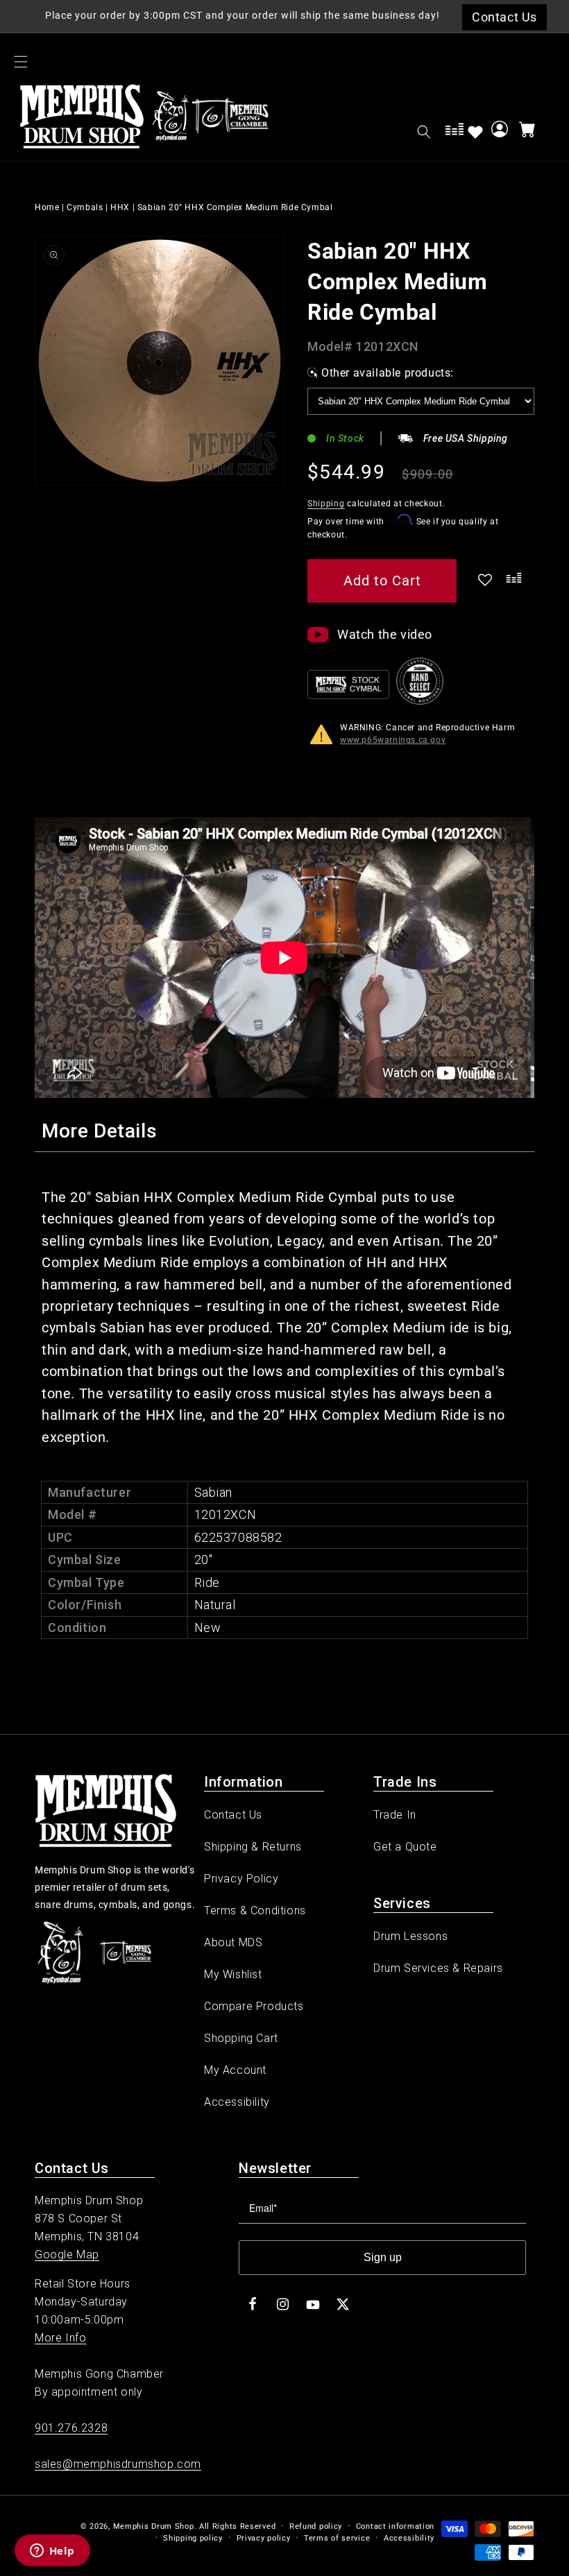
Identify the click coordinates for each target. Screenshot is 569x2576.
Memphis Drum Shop (154, 2526)
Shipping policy (193, 2538)
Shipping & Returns (253, 1847)
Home (47, 207)
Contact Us (233, 1815)
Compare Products (254, 2006)
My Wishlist (233, 1974)
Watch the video (385, 634)
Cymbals (85, 207)
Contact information (395, 2526)
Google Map (67, 2255)
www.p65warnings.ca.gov (393, 740)
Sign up (383, 2257)
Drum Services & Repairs (438, 1968)
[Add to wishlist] (475, 132)
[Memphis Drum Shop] (170, 119)
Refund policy (316, 2526)
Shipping (326, 504)
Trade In (395, 1815)
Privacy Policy (241, 1879)
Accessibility (237, 2102)
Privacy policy (264, 2538)
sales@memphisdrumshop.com (118, 2464)
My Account (235, 2070)
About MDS (233, 1942)
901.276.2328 (71, 2428)
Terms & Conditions (255, 1910)
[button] (21, 62)
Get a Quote (405, 1847)
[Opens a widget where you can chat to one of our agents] (52, 2552)
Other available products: (388, 373)
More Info (60, 2338)
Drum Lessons (410, 1936)
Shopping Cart (241, 2038)
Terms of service (337, 2538)
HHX (120, 207)
